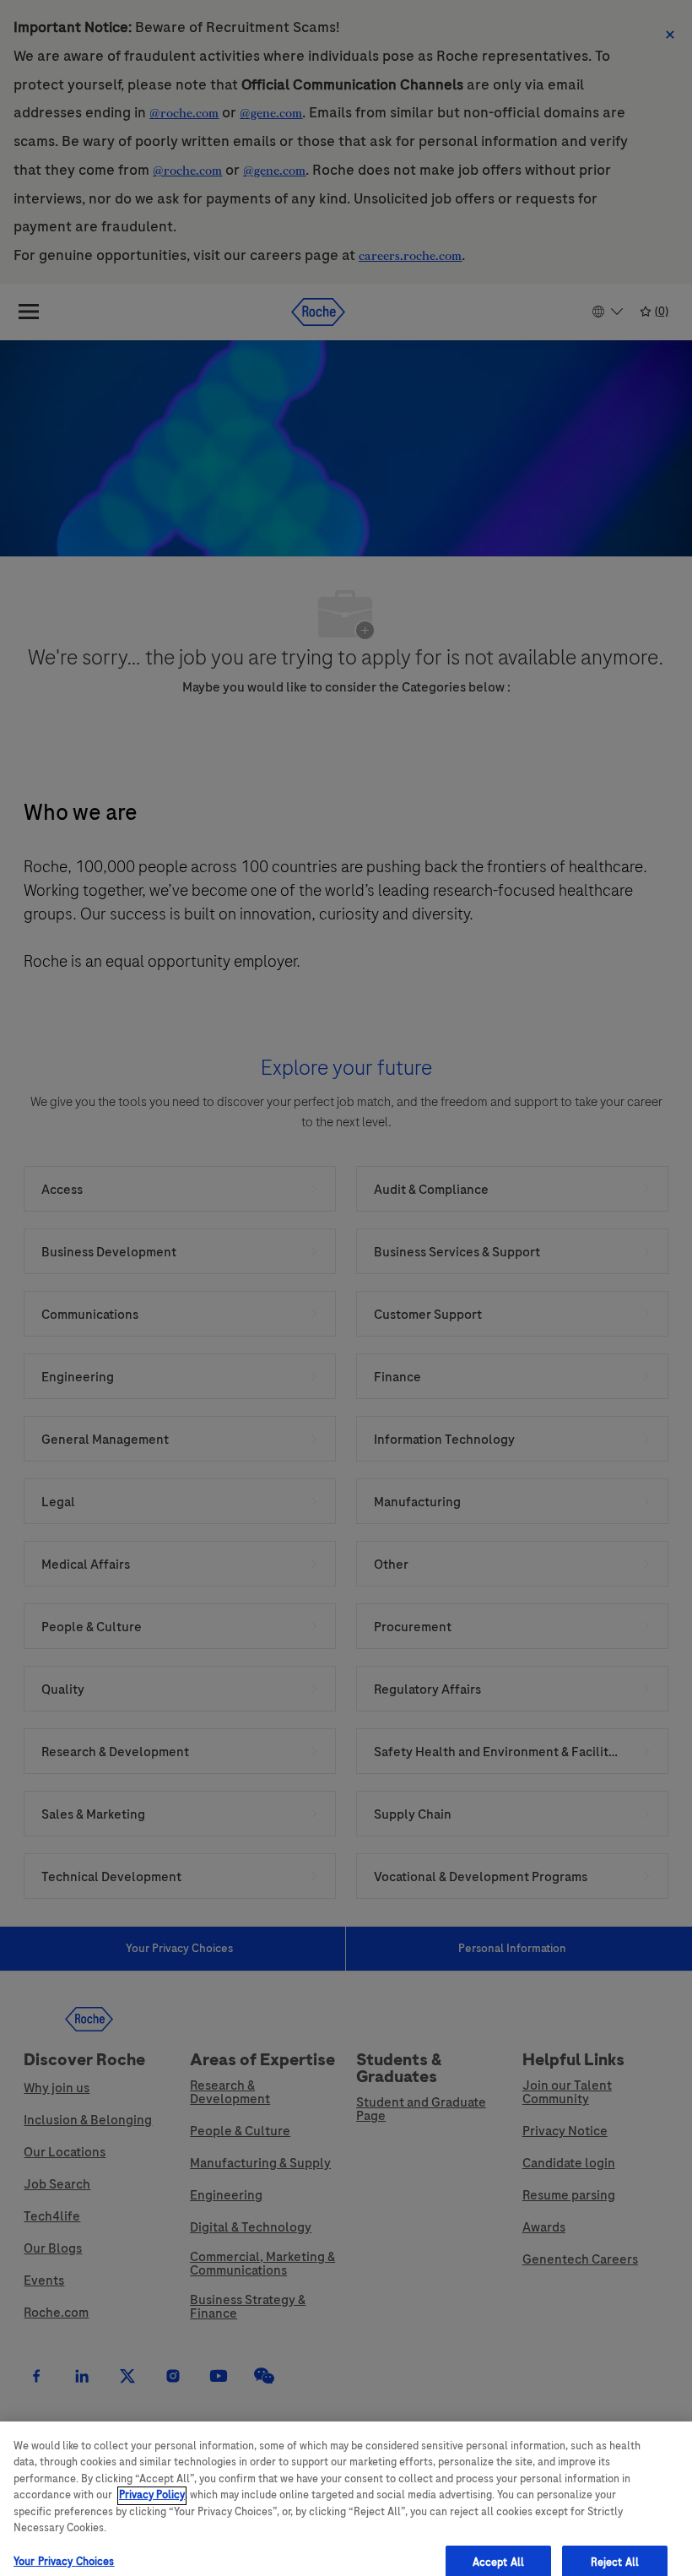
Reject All (615, 2539)
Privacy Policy (152, 2472)
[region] (346, 2487)
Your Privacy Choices (64, 2538)
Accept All (498, 2539)
